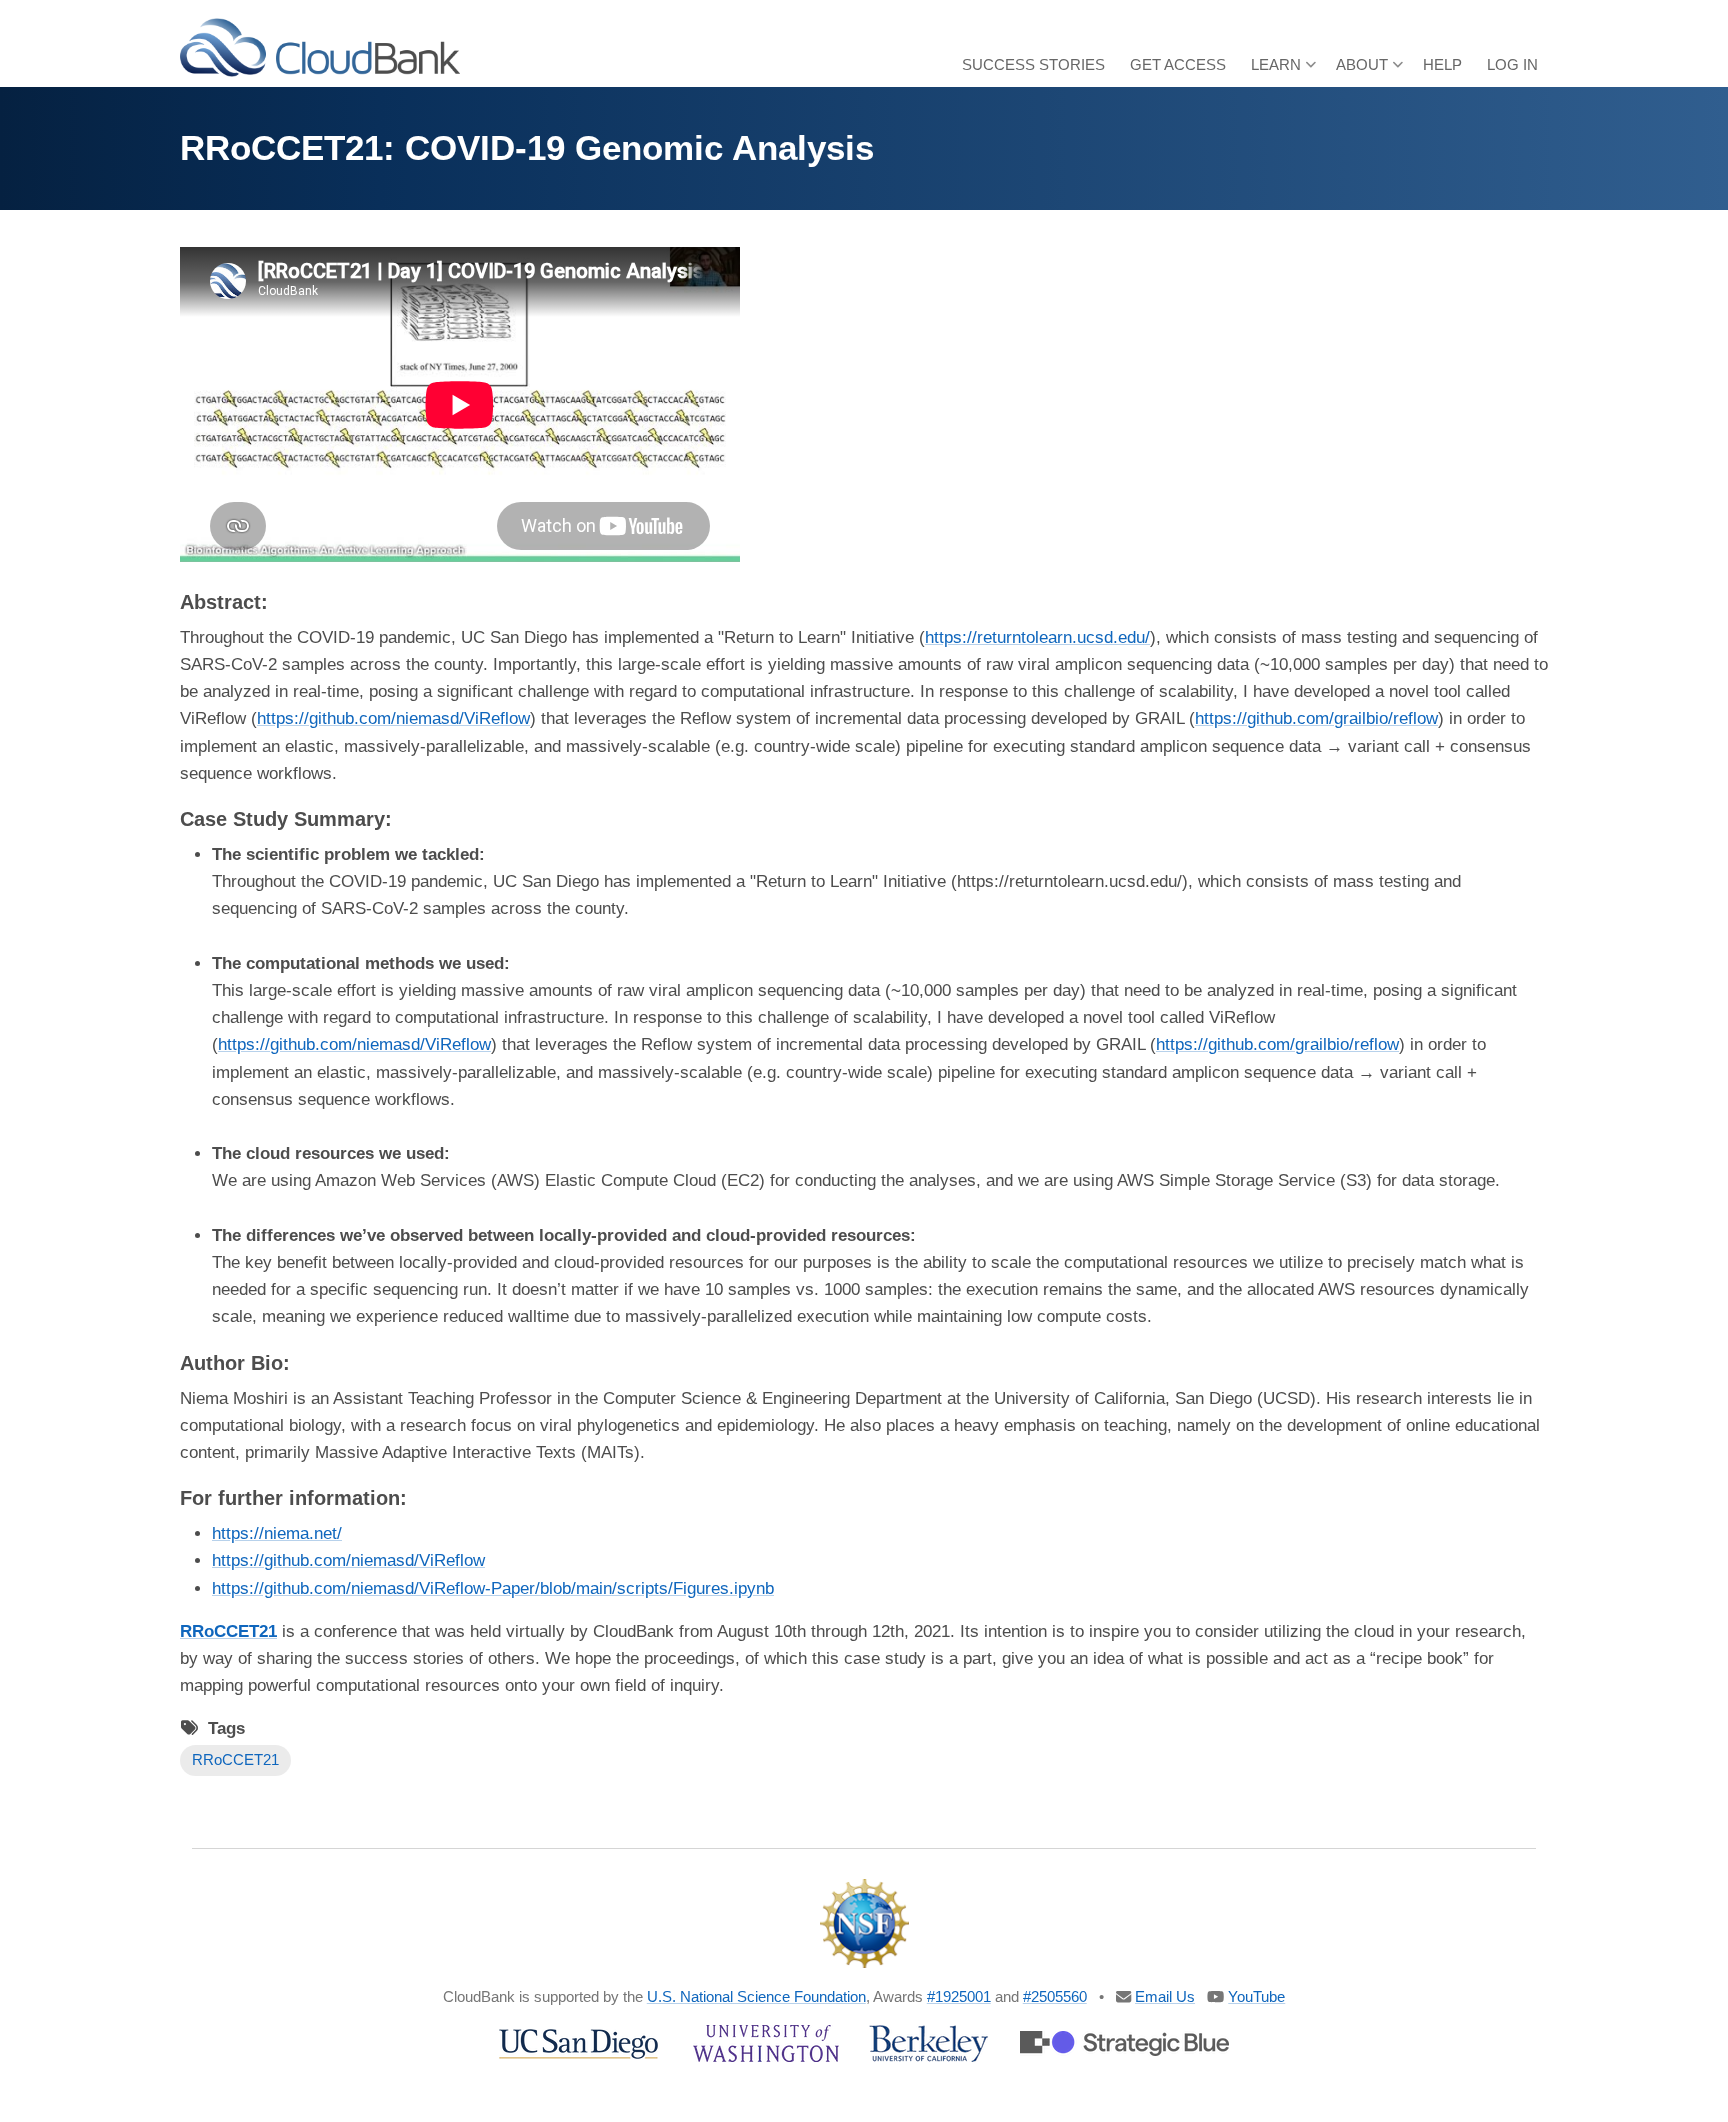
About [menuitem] (1369, 71)
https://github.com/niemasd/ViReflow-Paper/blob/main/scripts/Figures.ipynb (493, 1588)
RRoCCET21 (235, 1759)
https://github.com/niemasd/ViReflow (393, 718)
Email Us (1165, 1996)
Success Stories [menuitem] (1033, 64)
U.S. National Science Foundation (756, 1996)
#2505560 (1055, 1996)
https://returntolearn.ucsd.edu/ (1037, 637)
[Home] (320, 46)
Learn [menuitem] (1283, 71)
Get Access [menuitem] (1178, 64)
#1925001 (959, 1996)
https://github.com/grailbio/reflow (1316, 718)
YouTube (1256, 1996)
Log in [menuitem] (1512, 64)
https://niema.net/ (277, 1533)
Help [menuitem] (1442, 64)
